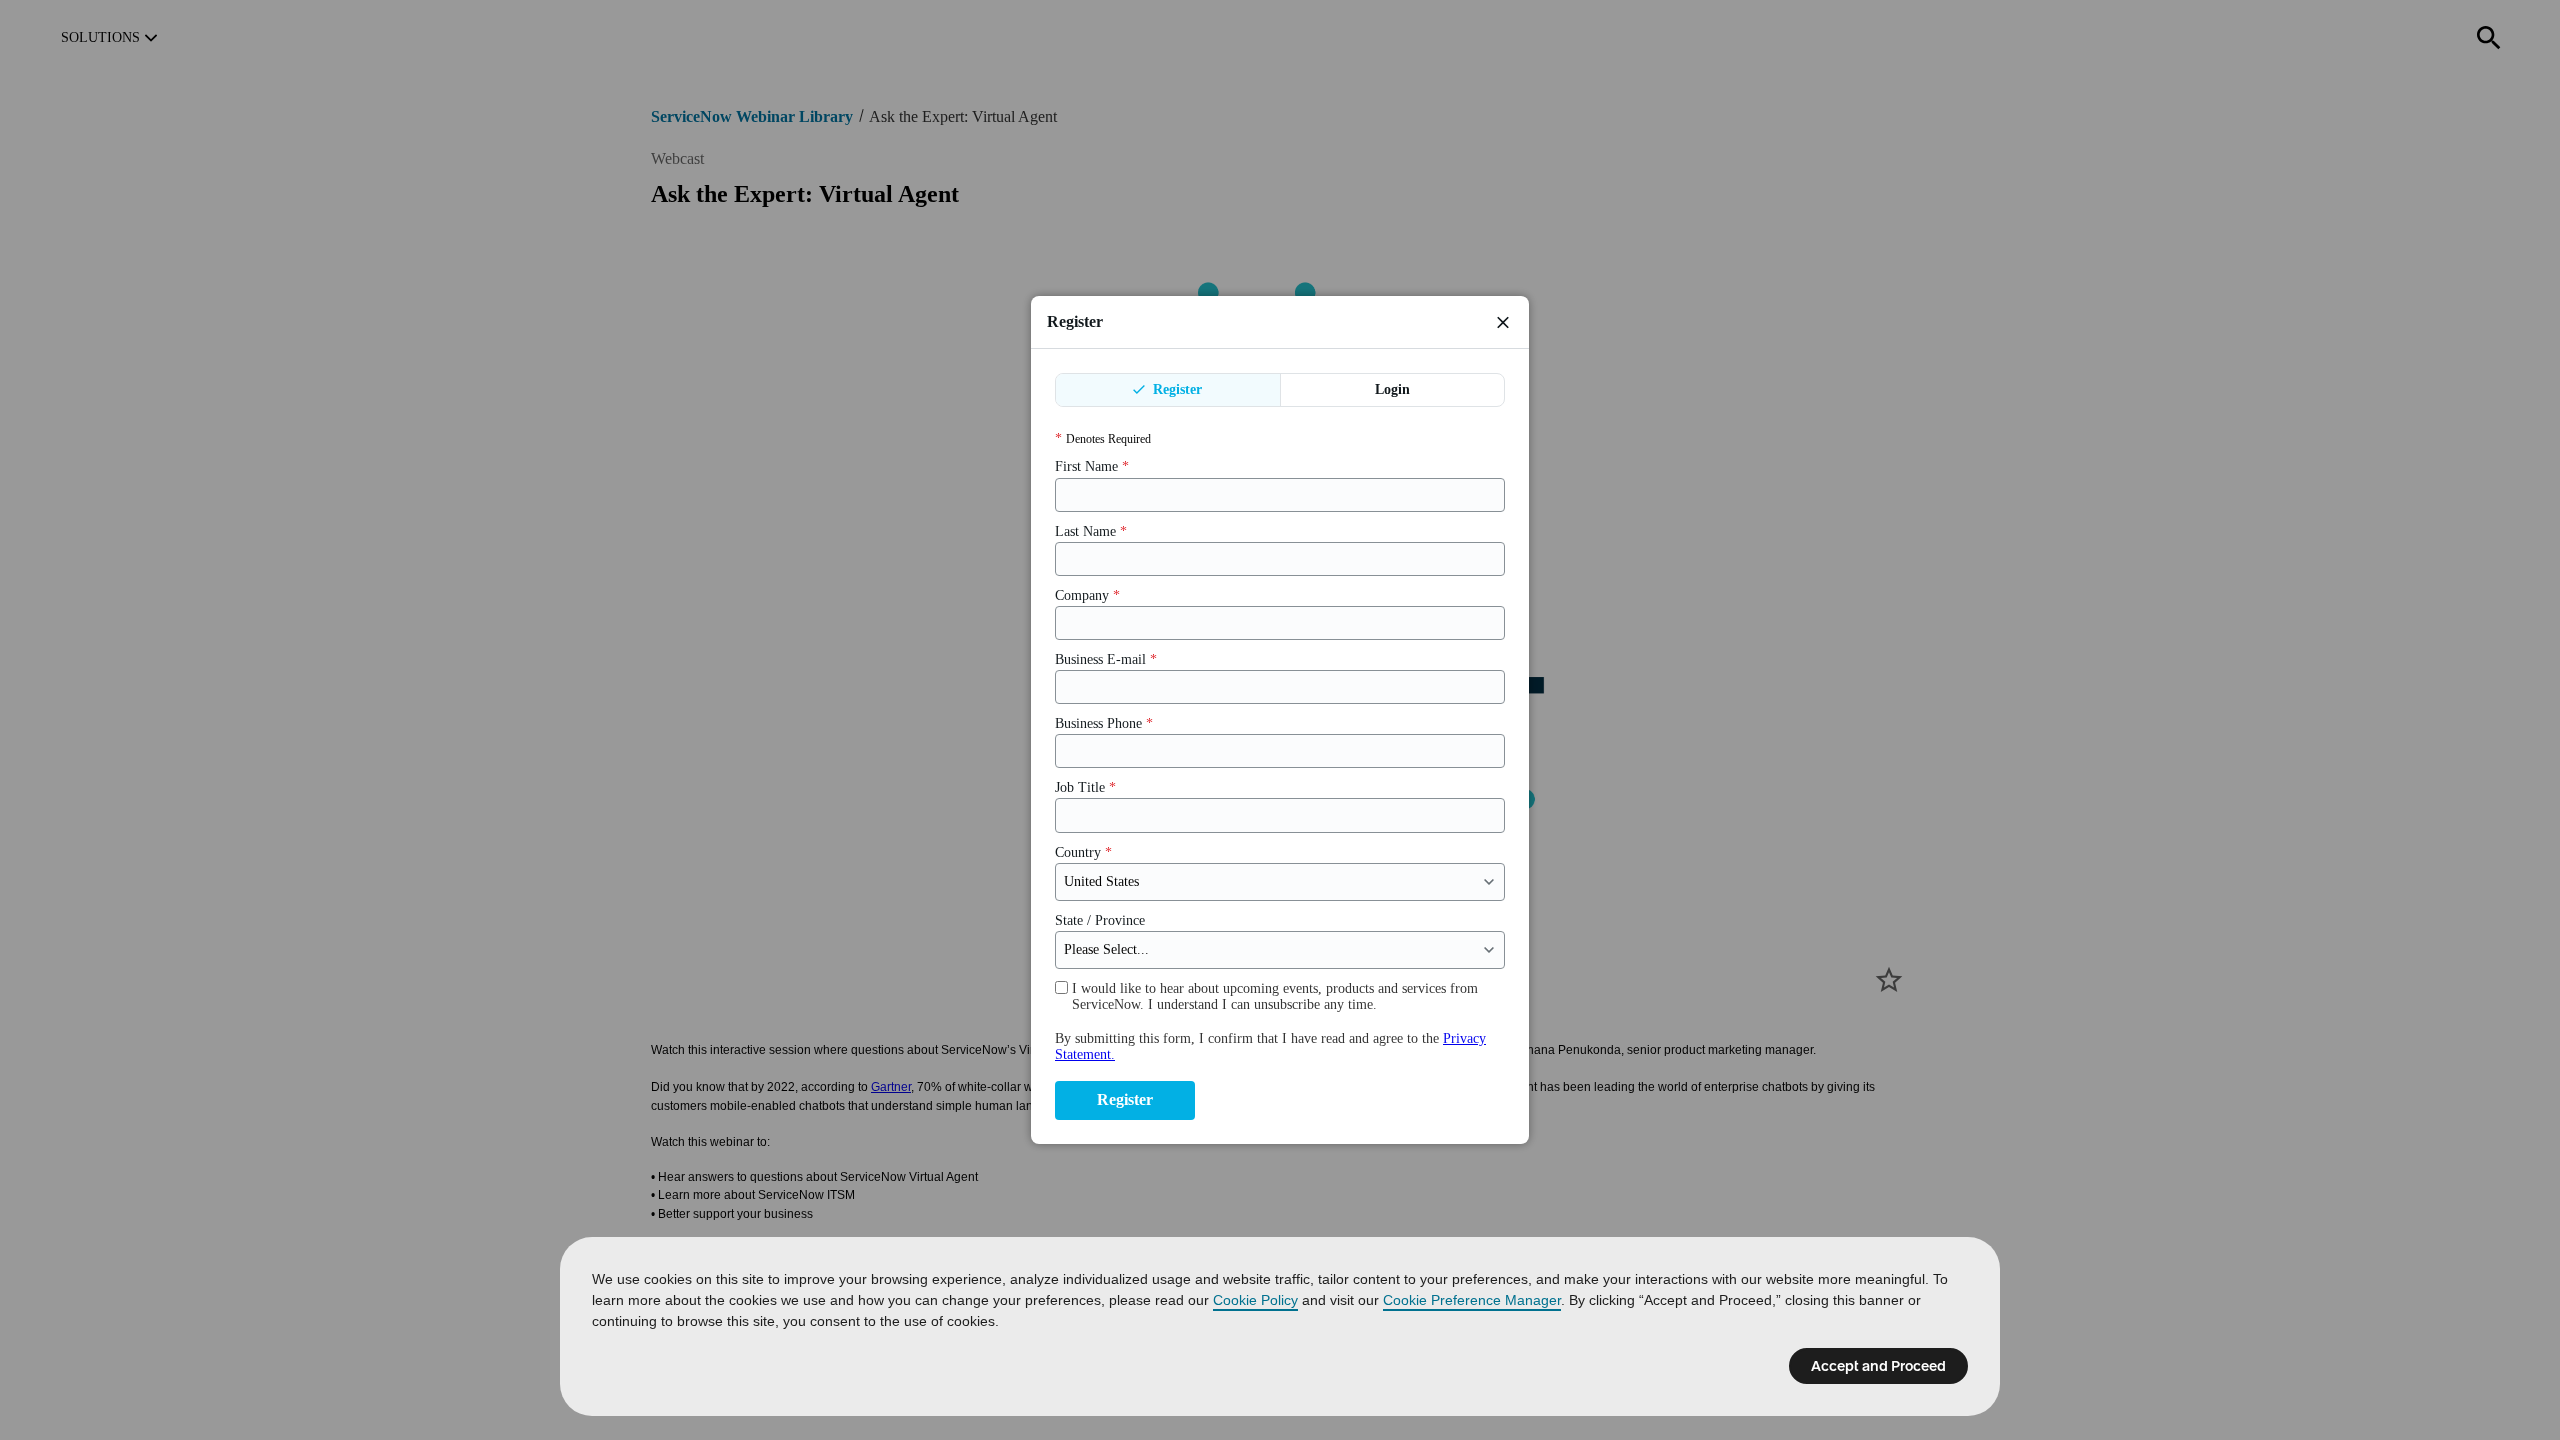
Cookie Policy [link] (1255, 1300)
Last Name (1091, 531)
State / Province (1100, 920)
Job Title (1085, 787)
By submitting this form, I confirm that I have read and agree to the (1270, 1046)
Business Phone (1104, 723)
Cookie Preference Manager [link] (1472, 1300)
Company (1087, 595)
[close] (1503, 322)
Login (1392, 389)
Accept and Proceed (1878, 1366)
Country (1083, 852)
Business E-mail (1106, 659)
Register (1175, 389)
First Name (1092, 466)
